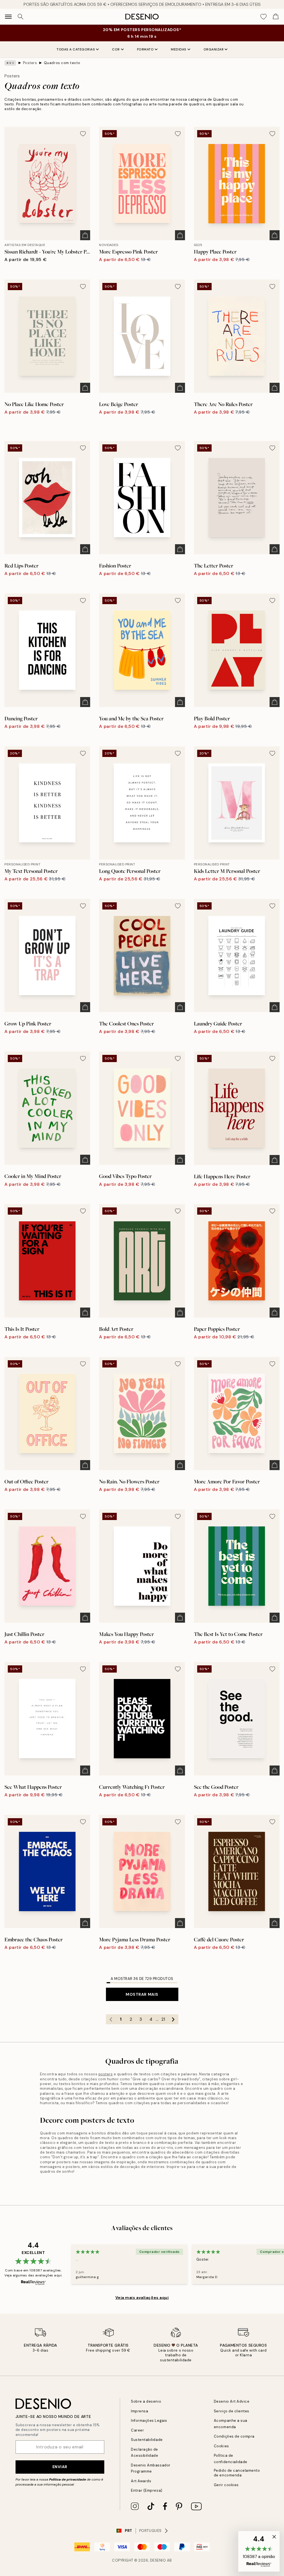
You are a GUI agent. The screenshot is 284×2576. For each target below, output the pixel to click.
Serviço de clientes (232, 2411)
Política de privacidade (68, 2479)
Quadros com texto (62, 63)
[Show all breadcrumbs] (10, 63)
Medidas (179, 49)
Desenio (158, 2560)
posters (106, 2074)
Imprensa (140, 2411)
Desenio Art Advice (232, 2401)
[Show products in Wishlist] (263, 17)
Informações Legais (149, 2421)
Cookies (221, 2446)
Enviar (60, 2467)
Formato (145, 49)
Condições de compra (234, 2436)
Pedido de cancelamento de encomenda (237, 2473)
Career (137, 2430)
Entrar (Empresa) (147, 2490)
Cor (116, 49)
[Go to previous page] (111, 2019)
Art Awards (141, 2481)
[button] (259, 2551)
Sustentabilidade (147, 2440)
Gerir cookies (226, 2485)
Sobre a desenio (146, 2401)
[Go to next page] (173, 2019)
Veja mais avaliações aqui (142, 2298)
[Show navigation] (8, 17)
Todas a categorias (76, 49)
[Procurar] (21, 17)
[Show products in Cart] (276, 17)
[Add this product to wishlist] (83, 134)
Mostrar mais (142, 1994)
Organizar (214, 49)
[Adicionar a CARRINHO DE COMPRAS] (85, 235)
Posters (30, 63)
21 (163, 2019)
